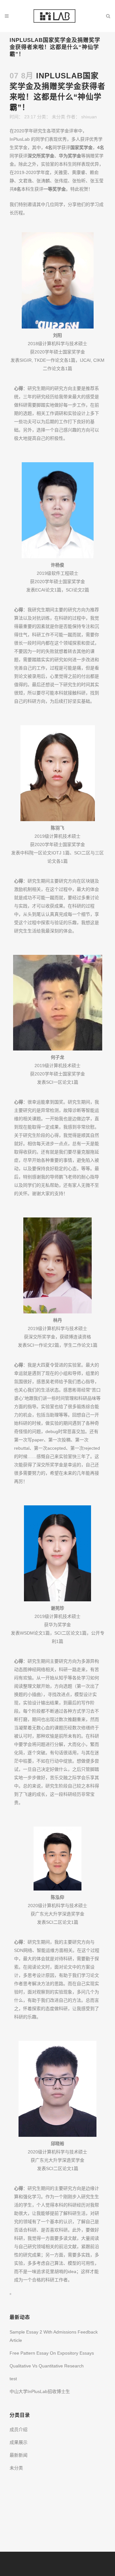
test (13, 2379)
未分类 (58, 117)
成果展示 (19, 2442)
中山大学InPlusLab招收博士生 (40, 2391)
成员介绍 (19, 2429)
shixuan (89, 117)
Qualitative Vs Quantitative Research (47, 2366)
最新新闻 (19, 2455)
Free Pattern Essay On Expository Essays (52, 2353)
